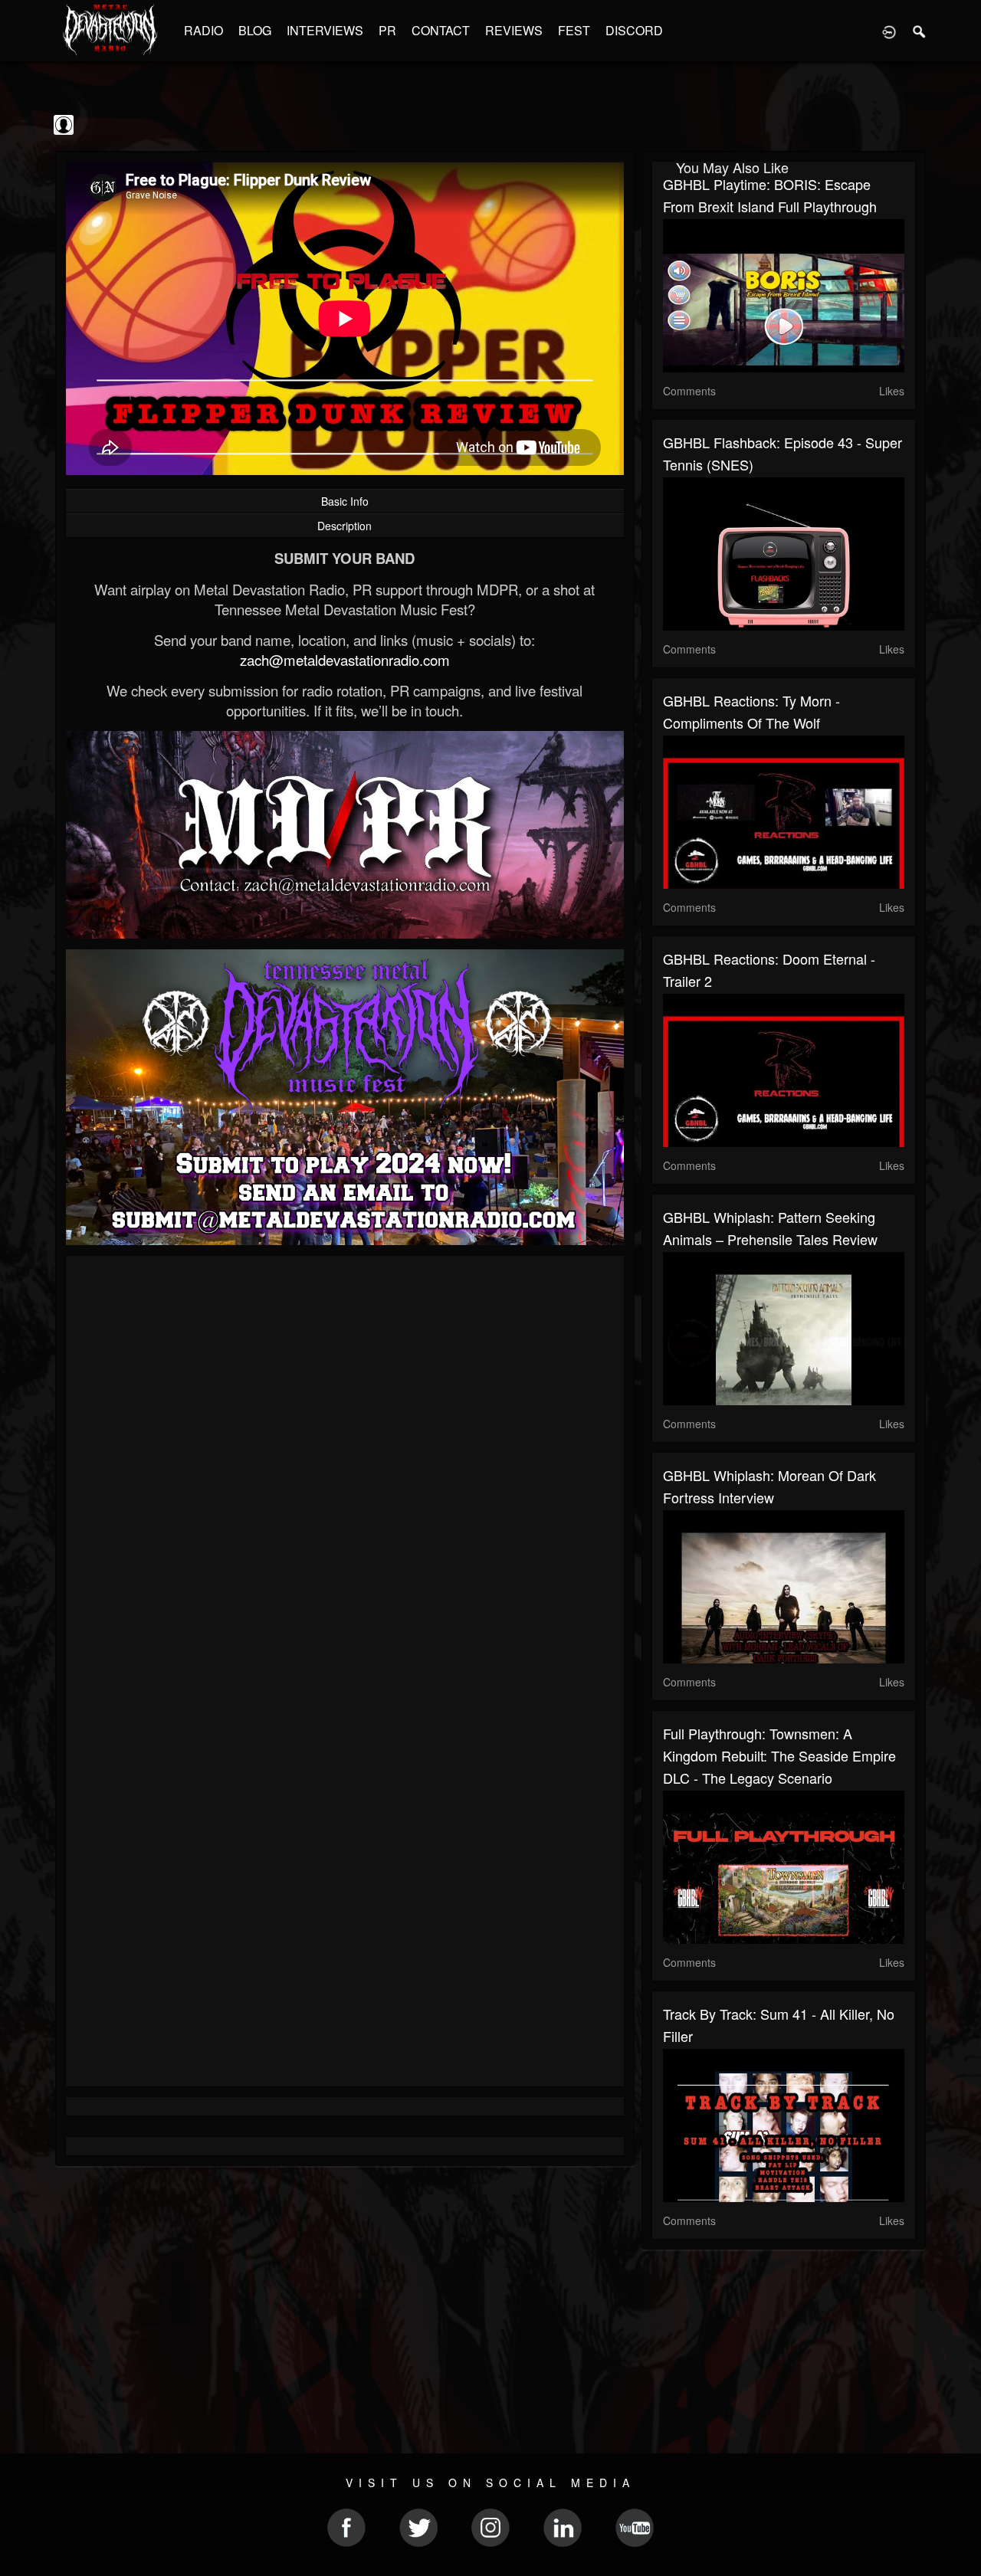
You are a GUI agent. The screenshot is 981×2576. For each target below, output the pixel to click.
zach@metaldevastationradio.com (345, 660)
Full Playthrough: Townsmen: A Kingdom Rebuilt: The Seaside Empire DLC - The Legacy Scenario (779, 1755)
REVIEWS (514, 30)
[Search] (920, 31)
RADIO (203, 30)
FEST (574, 30)
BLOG (255, 30)
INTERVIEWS (325, 30)
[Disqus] (345, 1472)
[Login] (889, 31)
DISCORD (634, 30)
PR (387, 30)
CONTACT (441, 30)
